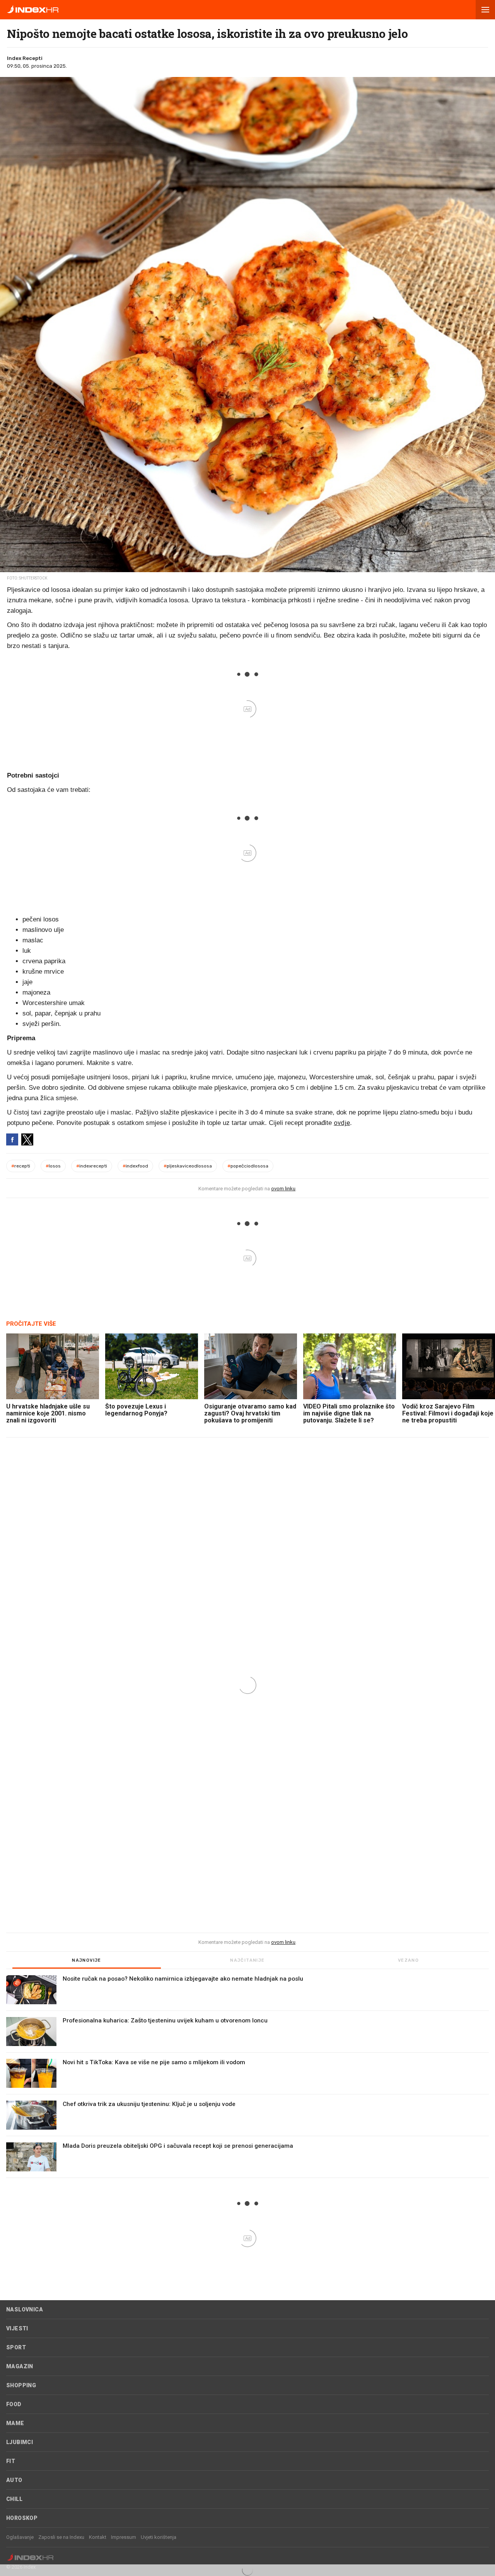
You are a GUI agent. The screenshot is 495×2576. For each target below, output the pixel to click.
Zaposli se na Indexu (61, 2537)
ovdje (342, 1123)
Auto (14, 2480)
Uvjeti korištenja (159, 2537)
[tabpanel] (247, 2077)
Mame (15, 2423)
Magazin (20, 2366)
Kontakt (98, 2537)
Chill (14, 2499)
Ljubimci (20, 2442)
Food (14, 2404)
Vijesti (17, 2328)
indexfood (135, 1166)
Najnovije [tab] (87, 1960)
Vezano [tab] (408, 1960)
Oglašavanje (20, 2537)
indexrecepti (92, 1166)
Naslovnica (25, 2309)
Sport (16, 2347)
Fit (11, 2461)
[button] (485, 10)
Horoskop (22, 2518)
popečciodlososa (248, 1166)
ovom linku (283, 1189)
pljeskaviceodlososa (188, 1166)
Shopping (21, 2385)
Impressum (124, 2537)
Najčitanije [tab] (247, 1960)
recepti (21, 1166)
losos (53, 1166)
